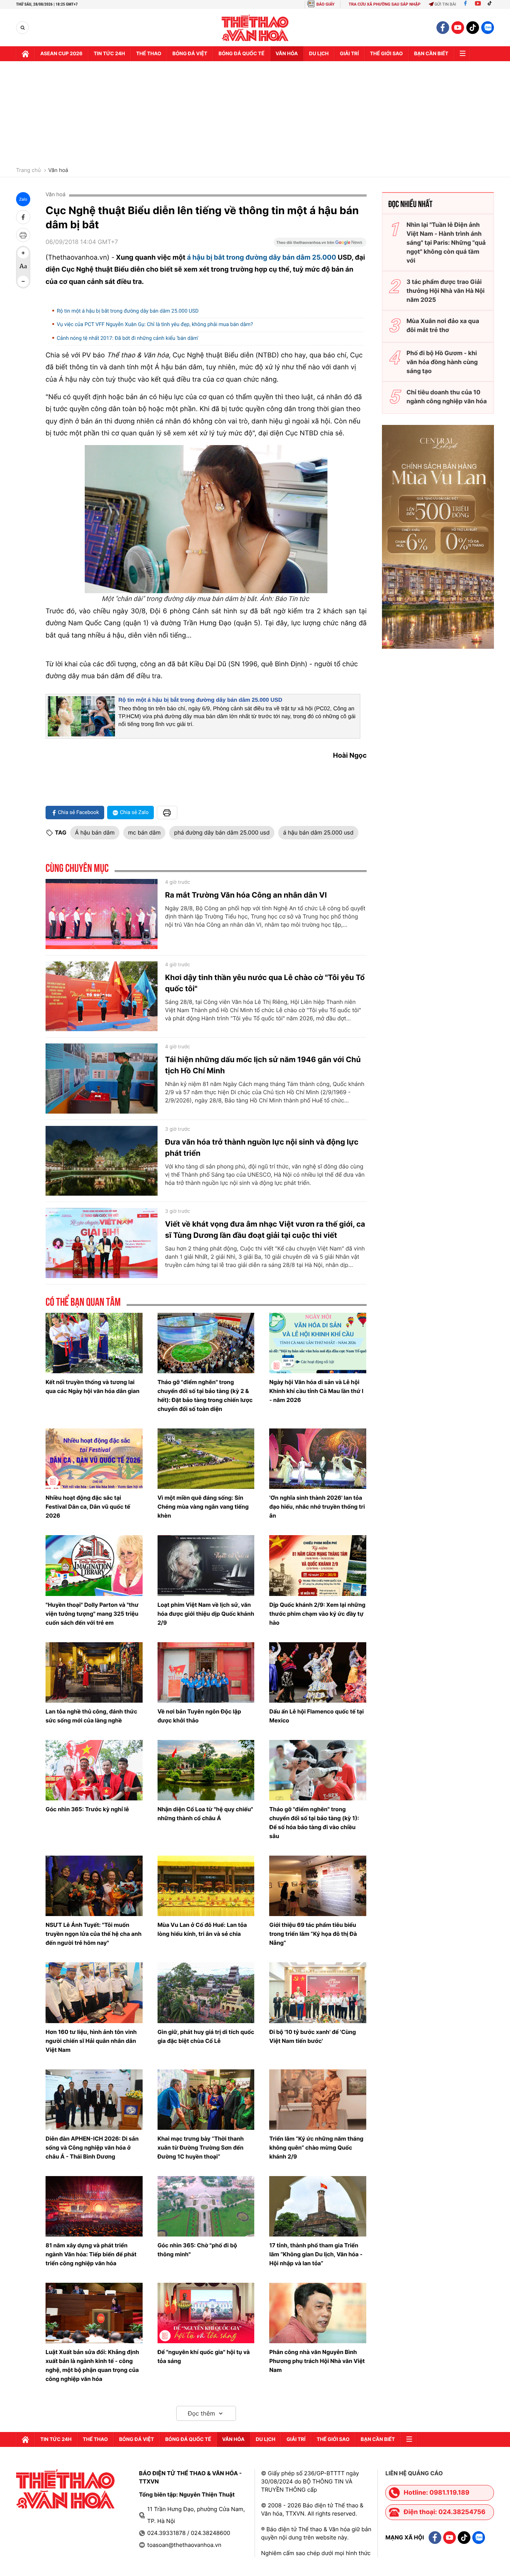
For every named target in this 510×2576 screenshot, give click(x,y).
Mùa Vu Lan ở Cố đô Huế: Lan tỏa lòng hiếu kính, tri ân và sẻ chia (202, 1929)
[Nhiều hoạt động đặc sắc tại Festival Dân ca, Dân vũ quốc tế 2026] (94, 1459)
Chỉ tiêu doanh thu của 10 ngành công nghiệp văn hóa (447, 397)
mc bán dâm (144, 832)
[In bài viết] (23, 235)
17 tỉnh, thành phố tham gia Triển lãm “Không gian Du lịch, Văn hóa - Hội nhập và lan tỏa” (316, 2254)
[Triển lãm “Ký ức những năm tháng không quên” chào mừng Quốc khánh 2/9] (318, 2100)
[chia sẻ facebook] (23, 217)
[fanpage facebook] (443, 28)
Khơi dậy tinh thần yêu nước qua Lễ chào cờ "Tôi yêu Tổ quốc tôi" (265, 983)
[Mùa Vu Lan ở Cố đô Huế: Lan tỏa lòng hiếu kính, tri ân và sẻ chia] (206, 1886)
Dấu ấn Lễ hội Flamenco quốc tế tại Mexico (316, 1716)
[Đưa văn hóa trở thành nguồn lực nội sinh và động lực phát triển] (102, 1161)
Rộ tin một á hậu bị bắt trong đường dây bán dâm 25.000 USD (128, 311)
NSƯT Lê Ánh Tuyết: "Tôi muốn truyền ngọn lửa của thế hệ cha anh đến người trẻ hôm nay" (94, 1934)
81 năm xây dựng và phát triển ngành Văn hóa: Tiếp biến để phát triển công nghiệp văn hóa (91, 2254)
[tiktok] (473, 28)
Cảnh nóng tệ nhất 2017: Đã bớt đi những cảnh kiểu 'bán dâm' (128, 338)
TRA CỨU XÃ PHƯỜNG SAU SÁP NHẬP (385, 4)
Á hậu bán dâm (95, 832)
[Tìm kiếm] (23, 28)
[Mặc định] (23, 267)
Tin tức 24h (109, 54)
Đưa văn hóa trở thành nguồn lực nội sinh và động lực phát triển (262, 1148)
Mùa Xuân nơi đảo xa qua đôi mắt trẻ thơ (443, 325)
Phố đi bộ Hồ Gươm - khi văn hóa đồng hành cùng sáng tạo (442, 362)
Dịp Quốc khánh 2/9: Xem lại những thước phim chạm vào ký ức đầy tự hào (317, 1614)
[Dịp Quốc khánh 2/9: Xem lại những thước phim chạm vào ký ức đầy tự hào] (318, 1565)
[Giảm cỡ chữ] (23, 281)
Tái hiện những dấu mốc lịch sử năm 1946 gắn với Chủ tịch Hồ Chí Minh (263, 1065)
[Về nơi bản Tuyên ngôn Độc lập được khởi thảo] (206, 1672)
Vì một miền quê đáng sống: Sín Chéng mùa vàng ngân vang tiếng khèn (203, 1507)
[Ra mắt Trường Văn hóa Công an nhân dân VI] (102, 914)
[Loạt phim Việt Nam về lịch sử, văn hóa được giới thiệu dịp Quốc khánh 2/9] (206, 1565)
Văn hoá (58, 170)
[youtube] (458, 28)
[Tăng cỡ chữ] (23, 253)
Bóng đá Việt (190, 54)
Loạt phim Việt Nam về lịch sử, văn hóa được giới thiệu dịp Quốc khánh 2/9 (206, 1614)
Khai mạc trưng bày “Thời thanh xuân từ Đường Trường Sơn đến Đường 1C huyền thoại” (201, 2148)
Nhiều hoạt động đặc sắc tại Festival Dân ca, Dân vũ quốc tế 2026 (88, 1507)
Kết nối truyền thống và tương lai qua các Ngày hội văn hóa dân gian (93, 1386)
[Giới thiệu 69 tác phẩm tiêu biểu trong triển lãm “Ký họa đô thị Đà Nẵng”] (318, 1886)
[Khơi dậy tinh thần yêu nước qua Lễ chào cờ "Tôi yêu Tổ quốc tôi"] (102, 996)
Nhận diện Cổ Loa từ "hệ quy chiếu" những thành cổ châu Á (205, 1814)
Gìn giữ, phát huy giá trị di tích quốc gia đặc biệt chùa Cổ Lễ (206, 2036)
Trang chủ (28, 170)
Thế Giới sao (386, 54)
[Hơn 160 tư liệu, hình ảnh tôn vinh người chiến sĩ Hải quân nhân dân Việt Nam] (94, 1993)
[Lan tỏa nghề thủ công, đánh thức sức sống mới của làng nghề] (94, 1672)
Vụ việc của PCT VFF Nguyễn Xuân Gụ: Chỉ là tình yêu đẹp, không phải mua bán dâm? (155, 325)
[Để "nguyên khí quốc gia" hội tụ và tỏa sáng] (206, 2313)
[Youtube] (478, 4)
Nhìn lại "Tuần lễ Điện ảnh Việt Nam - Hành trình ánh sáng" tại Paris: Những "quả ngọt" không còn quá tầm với (446, 242)
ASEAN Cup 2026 (61, 54)
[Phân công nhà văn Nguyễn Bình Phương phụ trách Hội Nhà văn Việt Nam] (318, 2313)
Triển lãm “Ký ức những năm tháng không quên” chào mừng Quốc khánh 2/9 (316, 2148)
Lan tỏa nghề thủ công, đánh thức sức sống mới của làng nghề (91, 1716)
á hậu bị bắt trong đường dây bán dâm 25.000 (261, 258)
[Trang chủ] (25, 54)
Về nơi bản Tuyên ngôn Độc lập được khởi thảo (199, 1716)
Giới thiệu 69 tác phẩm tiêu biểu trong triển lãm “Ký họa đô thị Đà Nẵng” (313, 1934)
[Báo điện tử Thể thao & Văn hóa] (255, 28)
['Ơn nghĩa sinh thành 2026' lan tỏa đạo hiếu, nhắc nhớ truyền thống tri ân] (318, 1459)
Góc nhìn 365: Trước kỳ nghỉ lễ (87, 1809)
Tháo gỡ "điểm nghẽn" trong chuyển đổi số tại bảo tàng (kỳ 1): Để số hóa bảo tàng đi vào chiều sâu (314, 1823)
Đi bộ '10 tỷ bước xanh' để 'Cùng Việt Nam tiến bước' (312, 2036)
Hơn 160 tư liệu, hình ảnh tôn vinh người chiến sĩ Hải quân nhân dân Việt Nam (91, 2041)
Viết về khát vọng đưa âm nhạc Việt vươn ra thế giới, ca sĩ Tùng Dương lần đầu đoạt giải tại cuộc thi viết (265, 1230)
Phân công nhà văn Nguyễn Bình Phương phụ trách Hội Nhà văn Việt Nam (317, 2361)
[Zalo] (488, 28)
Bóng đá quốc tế (241, 54)
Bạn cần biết (431, 54)
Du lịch (319, 54)
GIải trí (349, 54)
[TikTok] (491, 4)
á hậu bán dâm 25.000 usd (318, 832)
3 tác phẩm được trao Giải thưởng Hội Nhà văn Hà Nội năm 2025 (446, 291)
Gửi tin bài (445, 4)
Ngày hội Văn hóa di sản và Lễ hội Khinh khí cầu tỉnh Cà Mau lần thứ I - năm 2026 (316, 1391)
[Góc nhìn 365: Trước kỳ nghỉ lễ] (94, 1770)
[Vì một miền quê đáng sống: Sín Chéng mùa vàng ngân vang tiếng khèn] (206, 1459)
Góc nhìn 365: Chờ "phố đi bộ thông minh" (197, 2250)
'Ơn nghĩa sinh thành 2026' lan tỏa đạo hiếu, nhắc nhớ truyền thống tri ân (317, 1507)
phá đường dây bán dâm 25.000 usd (222, 832)
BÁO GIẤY (325, 4)
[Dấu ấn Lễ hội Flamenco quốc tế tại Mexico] (318, 1672)
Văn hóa (287, 54)
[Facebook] (465, 4)
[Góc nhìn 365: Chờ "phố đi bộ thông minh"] (206, 2206)
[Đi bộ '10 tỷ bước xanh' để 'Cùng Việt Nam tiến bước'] (318, 1993)
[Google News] (320, 245)
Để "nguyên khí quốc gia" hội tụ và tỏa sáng (204, 2356)
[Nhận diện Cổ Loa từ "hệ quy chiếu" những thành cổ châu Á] (206, 1770)
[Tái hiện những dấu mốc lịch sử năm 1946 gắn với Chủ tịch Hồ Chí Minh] (102, 1079)
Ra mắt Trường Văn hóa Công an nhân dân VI (246, 895)
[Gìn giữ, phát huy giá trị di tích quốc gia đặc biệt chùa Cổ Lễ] (206, 1993)
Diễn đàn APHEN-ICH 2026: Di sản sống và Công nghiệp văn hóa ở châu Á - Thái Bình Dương (92, 2148)
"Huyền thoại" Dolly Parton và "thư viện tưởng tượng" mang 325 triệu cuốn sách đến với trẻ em (92, 1614)
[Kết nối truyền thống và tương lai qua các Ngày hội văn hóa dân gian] (94, 1343)
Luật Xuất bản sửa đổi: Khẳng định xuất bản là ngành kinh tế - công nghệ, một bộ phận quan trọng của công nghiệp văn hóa (92, 2365)
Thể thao (149, 54)
